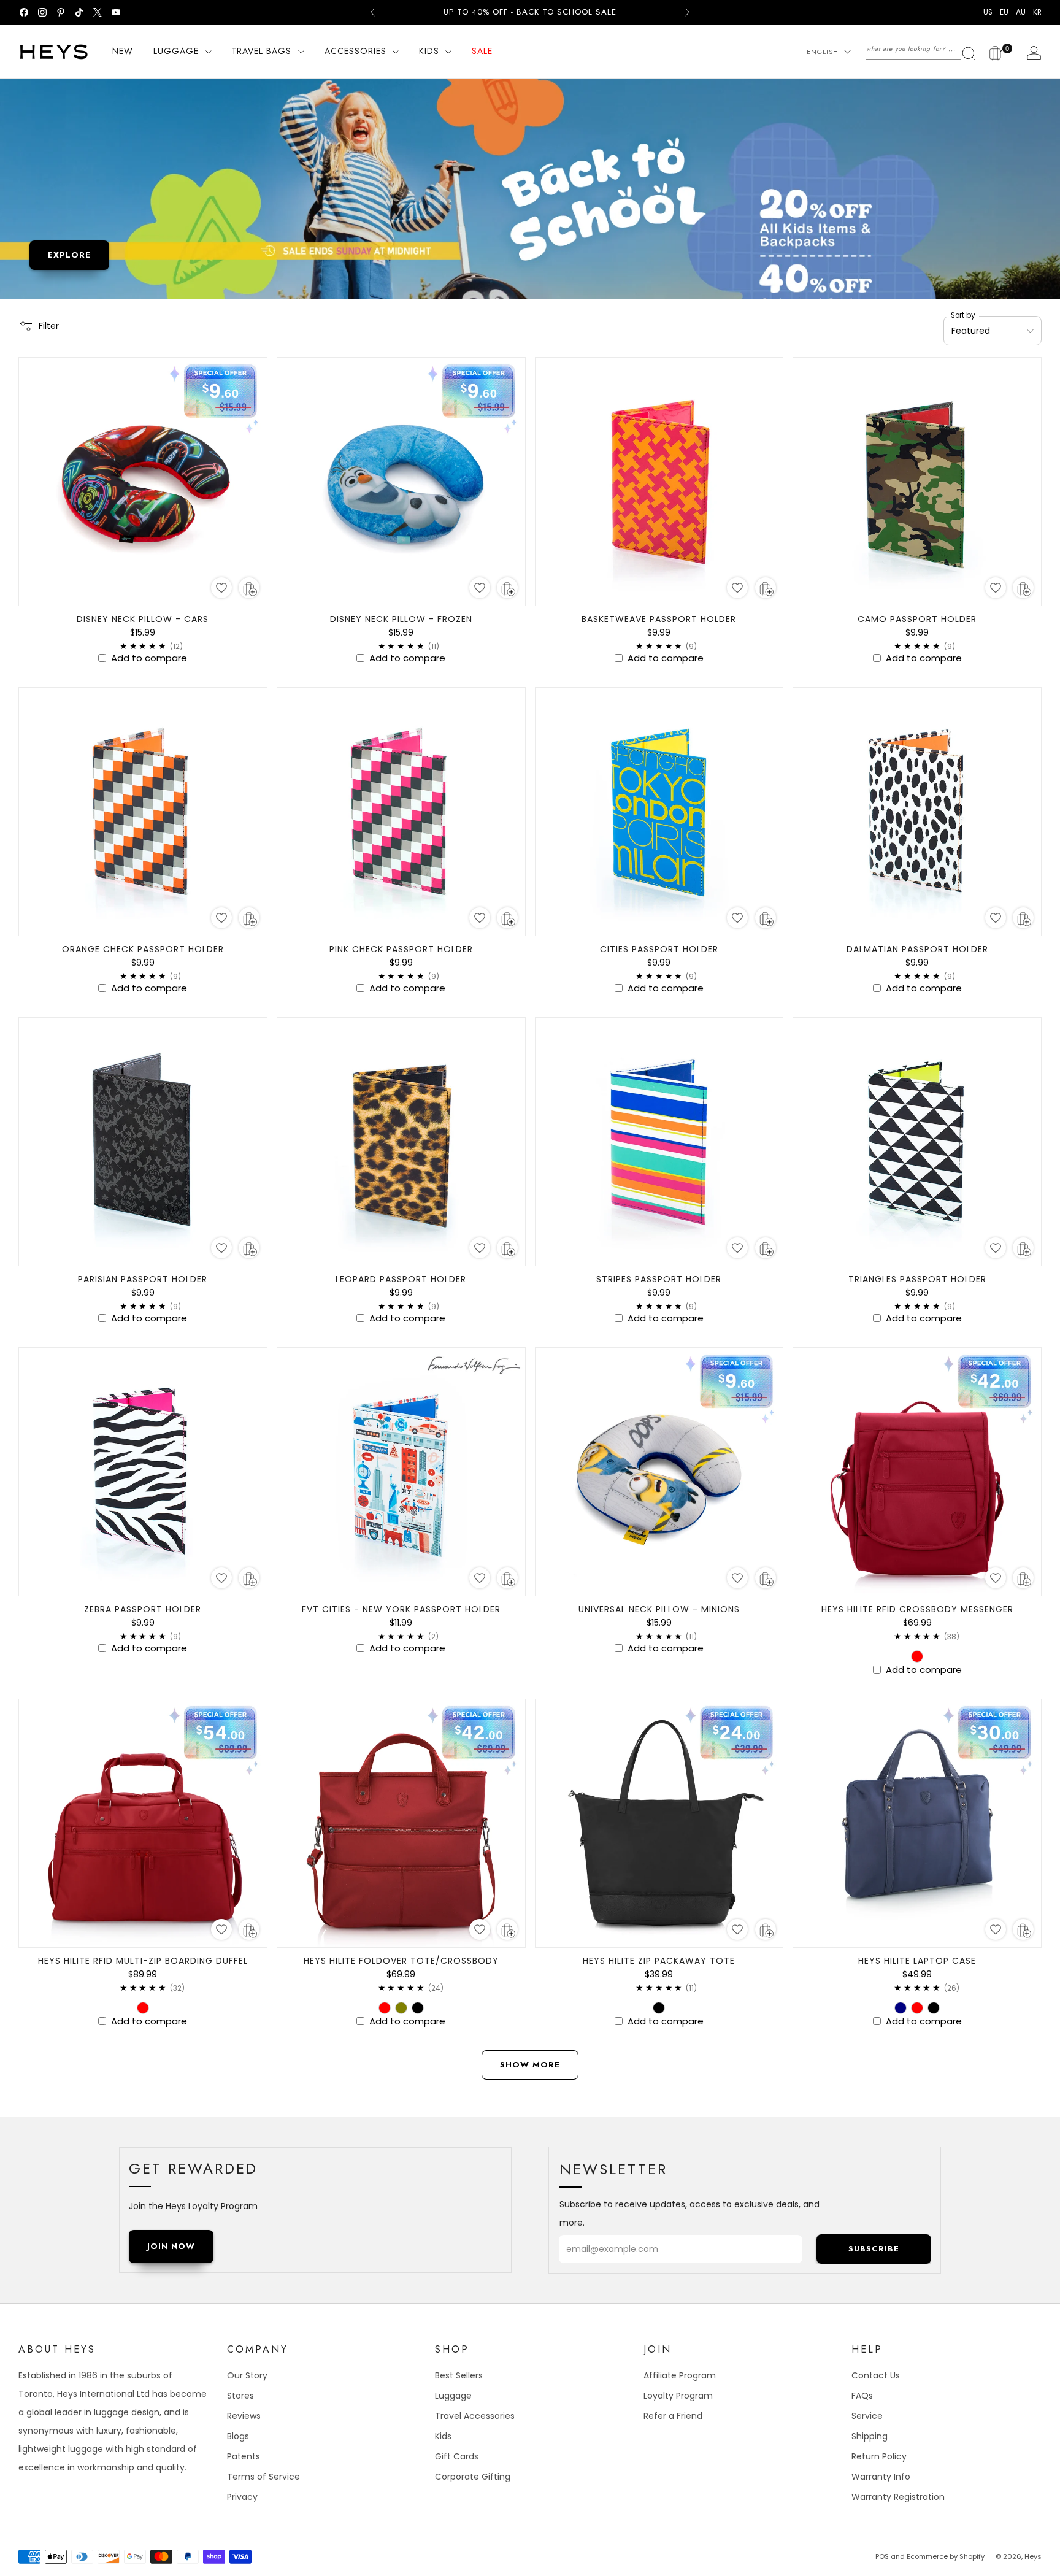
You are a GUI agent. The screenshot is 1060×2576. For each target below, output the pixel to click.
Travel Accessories (475, 2416)
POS (882, 2556)
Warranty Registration (898, 2497)
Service (867, 2416)
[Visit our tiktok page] (79, 12)
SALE (482, 51)
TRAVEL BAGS (261, 51)
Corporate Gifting (473, 2477)
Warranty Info (881, 2477)
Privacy (242, 2497)
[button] (221, 588)
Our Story (247, 2375)
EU (1004, 12)
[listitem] (530, 12)
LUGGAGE (176, 51)
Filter (49, 326)
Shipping (870, 2436)
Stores (240, 2396)
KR (1037, 12)
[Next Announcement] (688, 12)
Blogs (238, 2436)
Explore (69, 255)
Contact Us (876, 2375)
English (823, 52)
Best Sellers (459, 2375)
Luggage (453, 2396)
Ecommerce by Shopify (946, 2556)
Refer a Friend (673, 2416)
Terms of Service (263, 2477)
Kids (443, 2436)
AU (1021, 12)
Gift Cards (457, 2456)
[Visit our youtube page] (116, 12)
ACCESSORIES (355, 51)
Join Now (171, 2246)
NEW (123, 51)
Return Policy (879, 2456)
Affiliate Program (680, 2375)
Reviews (244, 2416)
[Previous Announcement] (372, 12)
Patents (244, 2456)
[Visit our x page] (98, 12)
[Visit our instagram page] (42, 12)
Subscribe (874, 2249)
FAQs (862, 2396)
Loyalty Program (678, 2396)
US (988, 12)
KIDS (429, 51)
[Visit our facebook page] (24, 12)
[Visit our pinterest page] (61, 12)
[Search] (921, 49)
